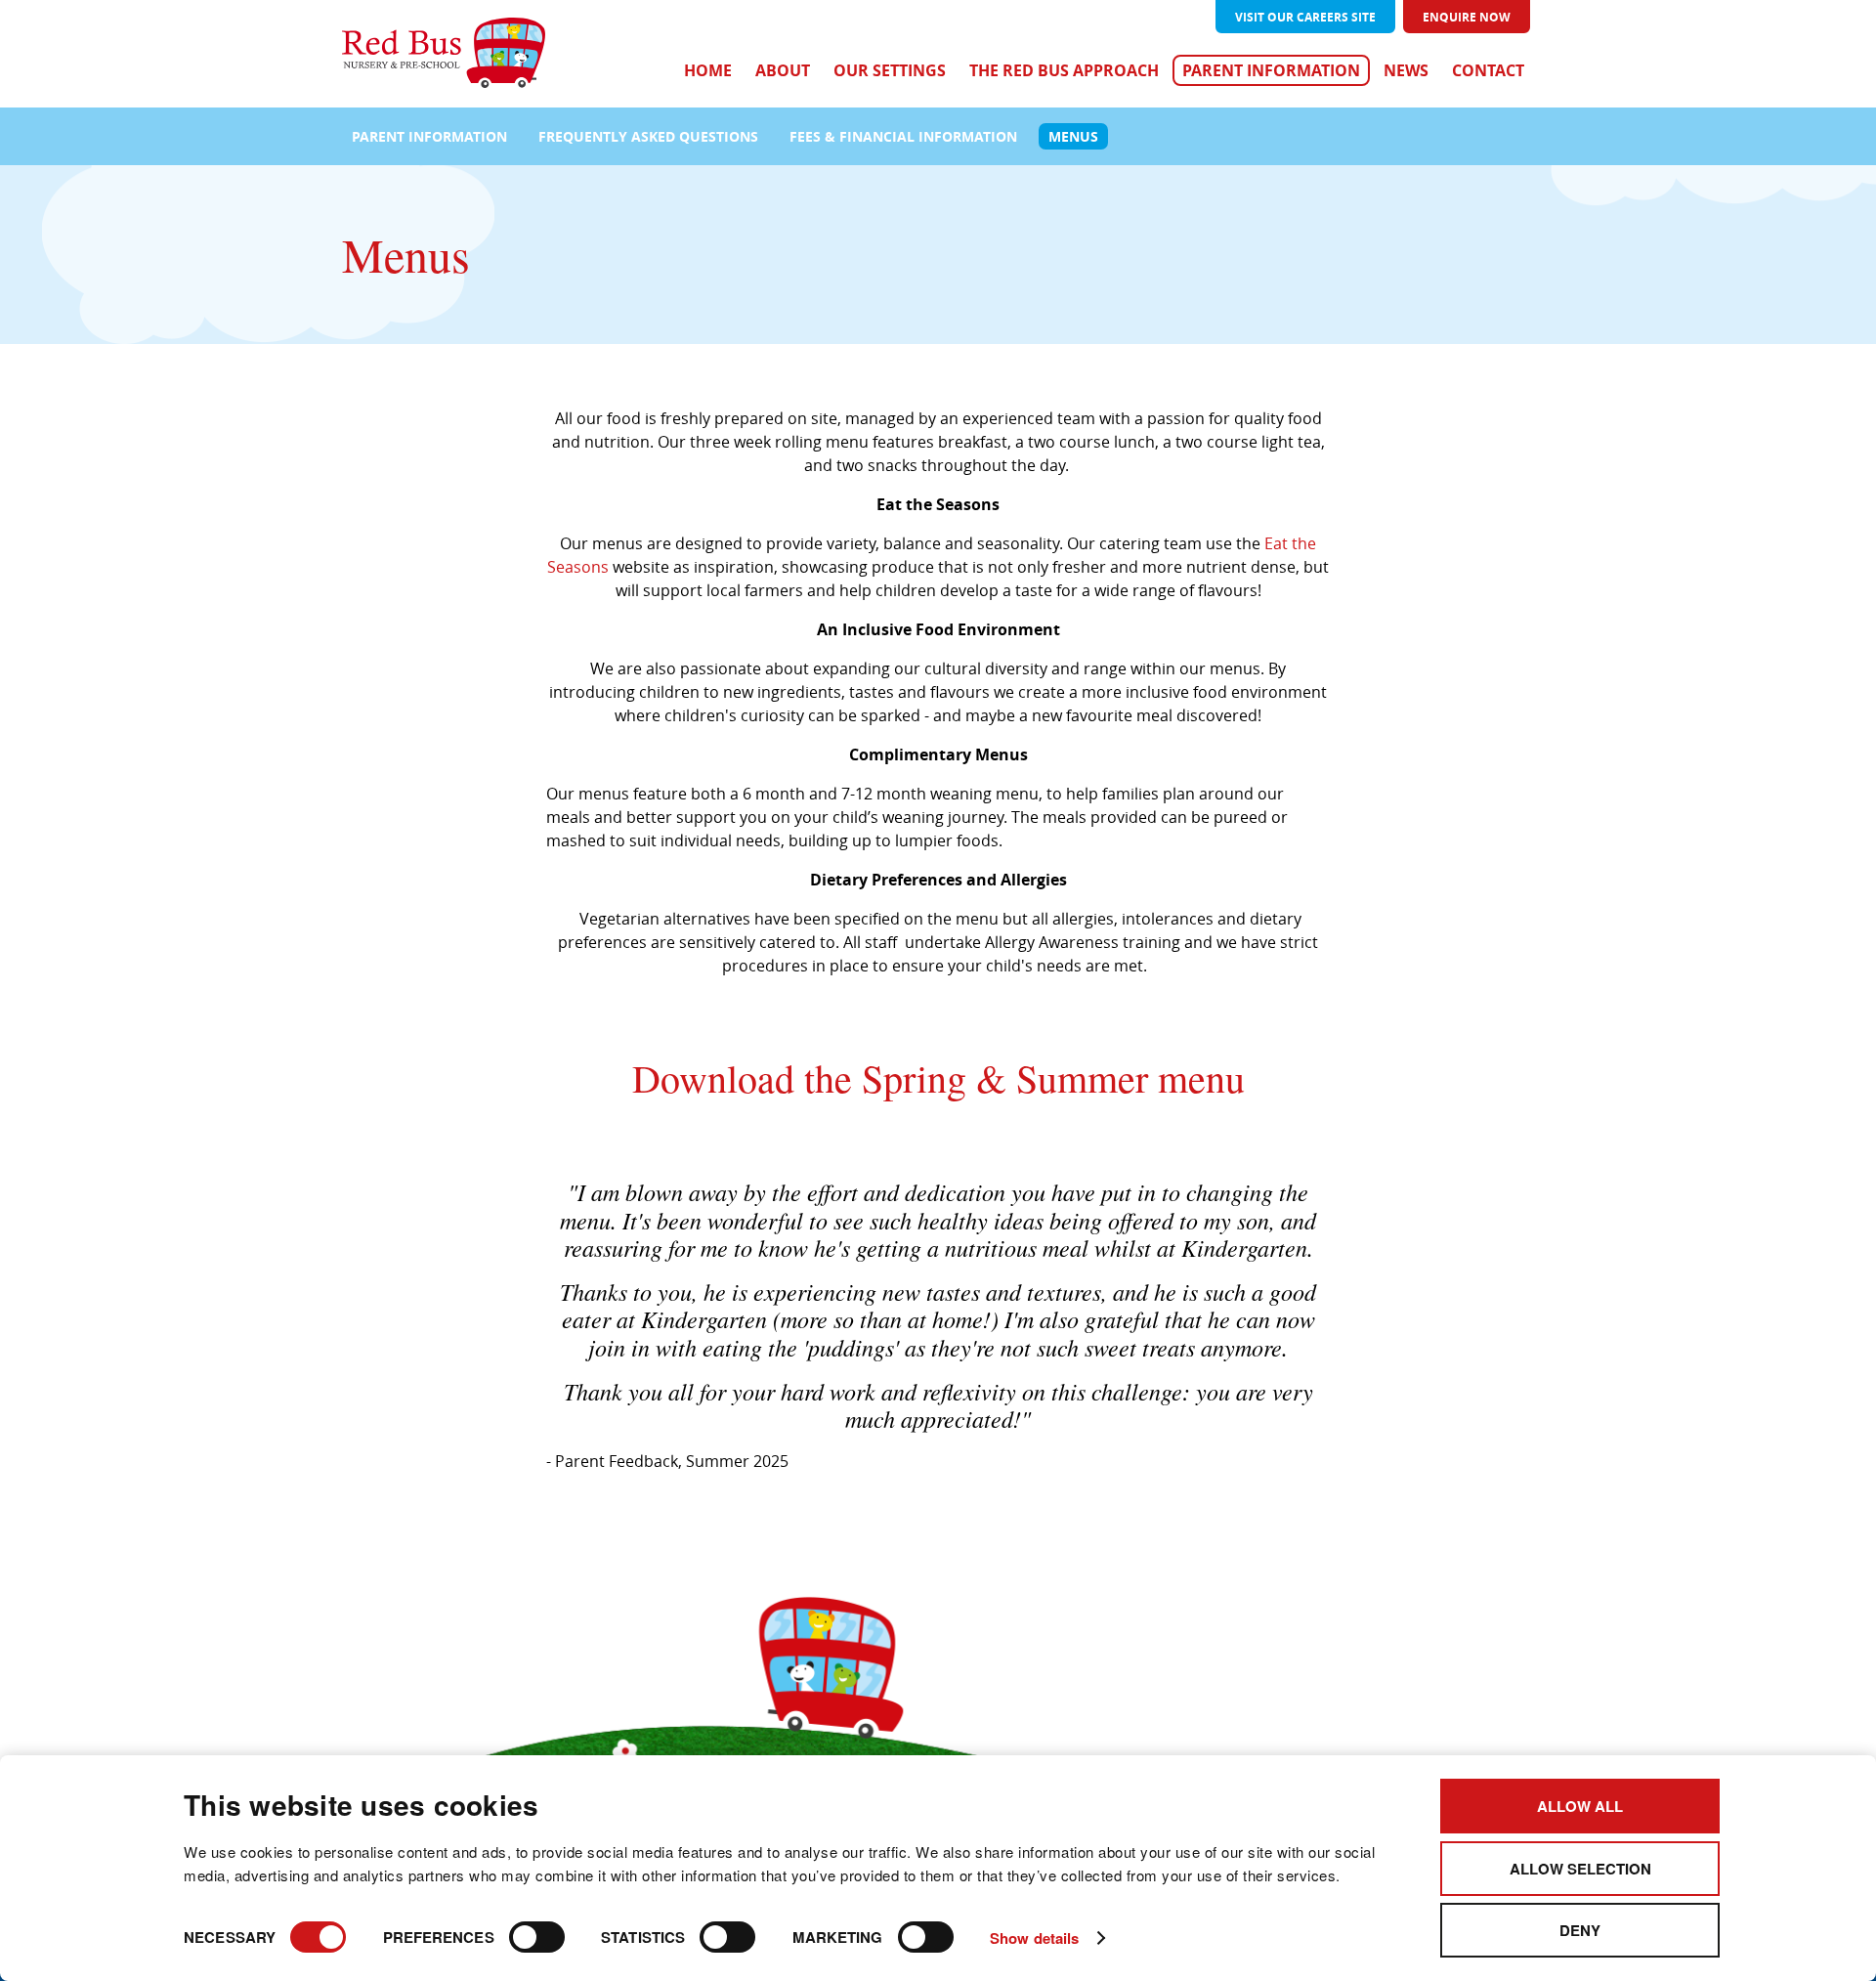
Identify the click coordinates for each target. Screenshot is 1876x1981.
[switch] (537, 1937)
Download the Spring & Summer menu (938, 1077)
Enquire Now (1467, 17)
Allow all (1580, 1806)
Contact (1488, 70)
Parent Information (1271, 70)
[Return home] (444, 55)
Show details (1034, 1938)
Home (708, 70)
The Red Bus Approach (1064, 70)
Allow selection (1580, 1869)
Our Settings (890, 70)
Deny (1580, 1930)
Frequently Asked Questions (648, 136)
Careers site (1305, 17)
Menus (1073, 136)
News (1406, 70)
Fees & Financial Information (903, 136)
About (783, 70)
